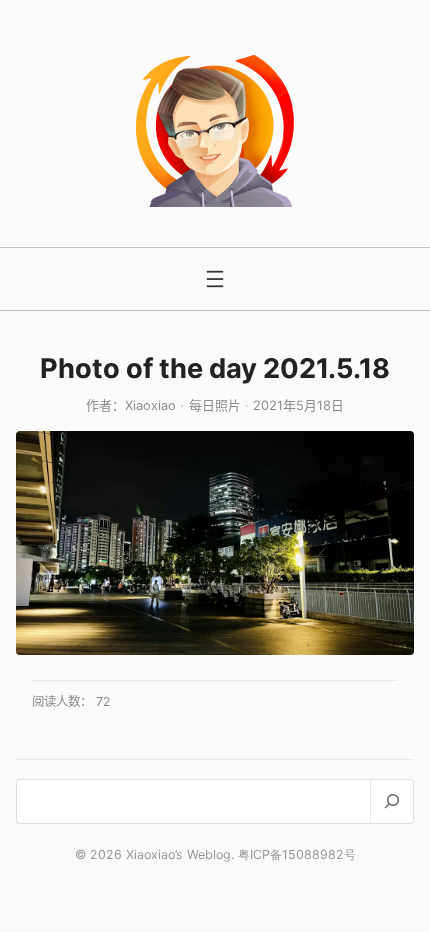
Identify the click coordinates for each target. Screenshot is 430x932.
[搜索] (391, 801)
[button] (215, 543)
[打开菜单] (215, 279)
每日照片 (215, 405)
